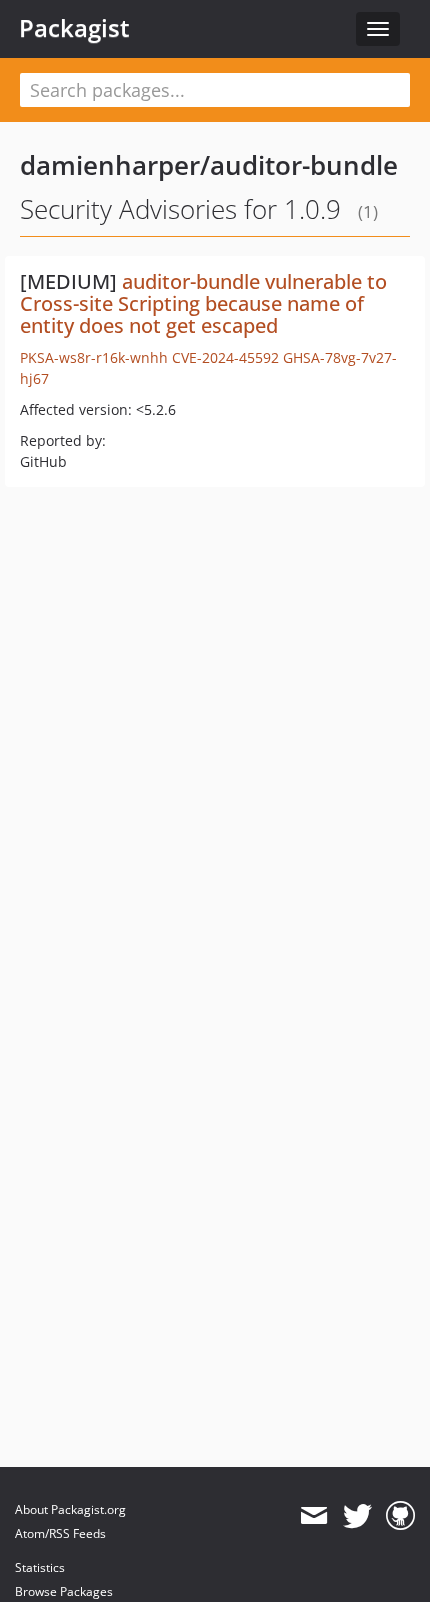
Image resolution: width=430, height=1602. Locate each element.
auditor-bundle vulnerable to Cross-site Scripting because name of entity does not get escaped (203, 303)
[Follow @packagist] (357, 1516)
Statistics (40, 1567)
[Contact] (313, 1516)
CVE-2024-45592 (225, 357)
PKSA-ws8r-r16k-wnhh (94, 357)
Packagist (74, 28)
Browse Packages (64, 1591)
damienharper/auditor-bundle (209, 165)
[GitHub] (400, 1516)
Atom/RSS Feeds (60, 1533)
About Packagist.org (70, 1509)
